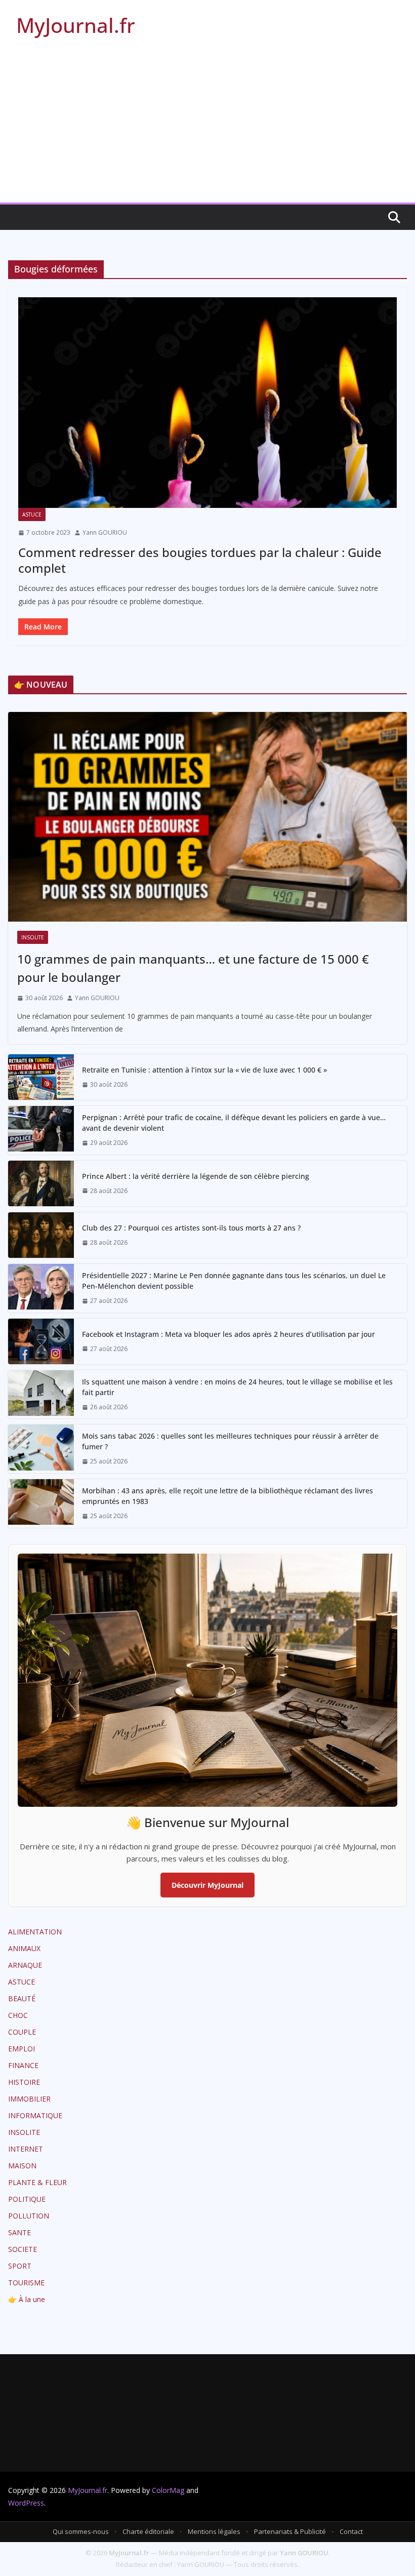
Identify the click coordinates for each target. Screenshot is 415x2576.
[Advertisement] (207, 127)
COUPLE (22, 2032)
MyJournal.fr (76, 25)
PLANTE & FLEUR (37, 2182)
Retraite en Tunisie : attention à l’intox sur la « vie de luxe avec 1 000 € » (204, 1070)
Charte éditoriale (148, 2531)
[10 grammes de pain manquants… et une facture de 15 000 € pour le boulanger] (207, 817)
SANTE (19, 2232)
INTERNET (26, 2149)
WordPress (26, 2503)
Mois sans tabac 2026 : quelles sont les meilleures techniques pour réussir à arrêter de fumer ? (230, 1441)
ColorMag (168, 2490)
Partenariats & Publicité (290, 2531)
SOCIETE (23, 2249)
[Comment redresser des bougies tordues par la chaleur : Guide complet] (207, 403)
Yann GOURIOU (105, 532)
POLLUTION (29, 2216)
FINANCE (23, 2065)
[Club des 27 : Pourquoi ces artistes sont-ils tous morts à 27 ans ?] (41, 1235)
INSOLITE (33, 937)
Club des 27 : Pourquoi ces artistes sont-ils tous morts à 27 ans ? (191, 1228)
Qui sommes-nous (81, 2531)
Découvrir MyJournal (207, 1885)
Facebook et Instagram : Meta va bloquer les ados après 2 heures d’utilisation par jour (229, 1334)
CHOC (18, 2015)
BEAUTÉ (22, 1998)
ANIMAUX (24, 1948)
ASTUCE (32, 514)
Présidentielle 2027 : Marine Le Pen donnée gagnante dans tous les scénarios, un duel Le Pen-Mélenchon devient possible (234, 1281)
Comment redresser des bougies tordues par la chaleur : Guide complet (200, 560)
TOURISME (26, 2283)
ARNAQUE (25, 1965)
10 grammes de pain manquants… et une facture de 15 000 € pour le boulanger (193, 968)
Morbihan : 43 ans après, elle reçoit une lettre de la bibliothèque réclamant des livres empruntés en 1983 (227, 1496)
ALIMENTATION (35, 1932)
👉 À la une (27, 2299)
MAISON (22, 2166)
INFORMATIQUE (35, 2115)
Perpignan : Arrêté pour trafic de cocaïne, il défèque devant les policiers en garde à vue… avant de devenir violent (234, 1123)
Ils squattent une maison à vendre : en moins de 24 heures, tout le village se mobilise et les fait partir (237, 1387)
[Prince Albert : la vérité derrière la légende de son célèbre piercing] (41, 1183)
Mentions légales (214, 2531)
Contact (351, 2531)
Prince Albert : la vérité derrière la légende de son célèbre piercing (196, 1176)
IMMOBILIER (29, 2099)
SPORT (20, 2266)
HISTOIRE (24, 2082)
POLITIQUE (27, 2199)
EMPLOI (22, 2049)
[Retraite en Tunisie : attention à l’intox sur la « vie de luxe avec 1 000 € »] (41, 1077)
